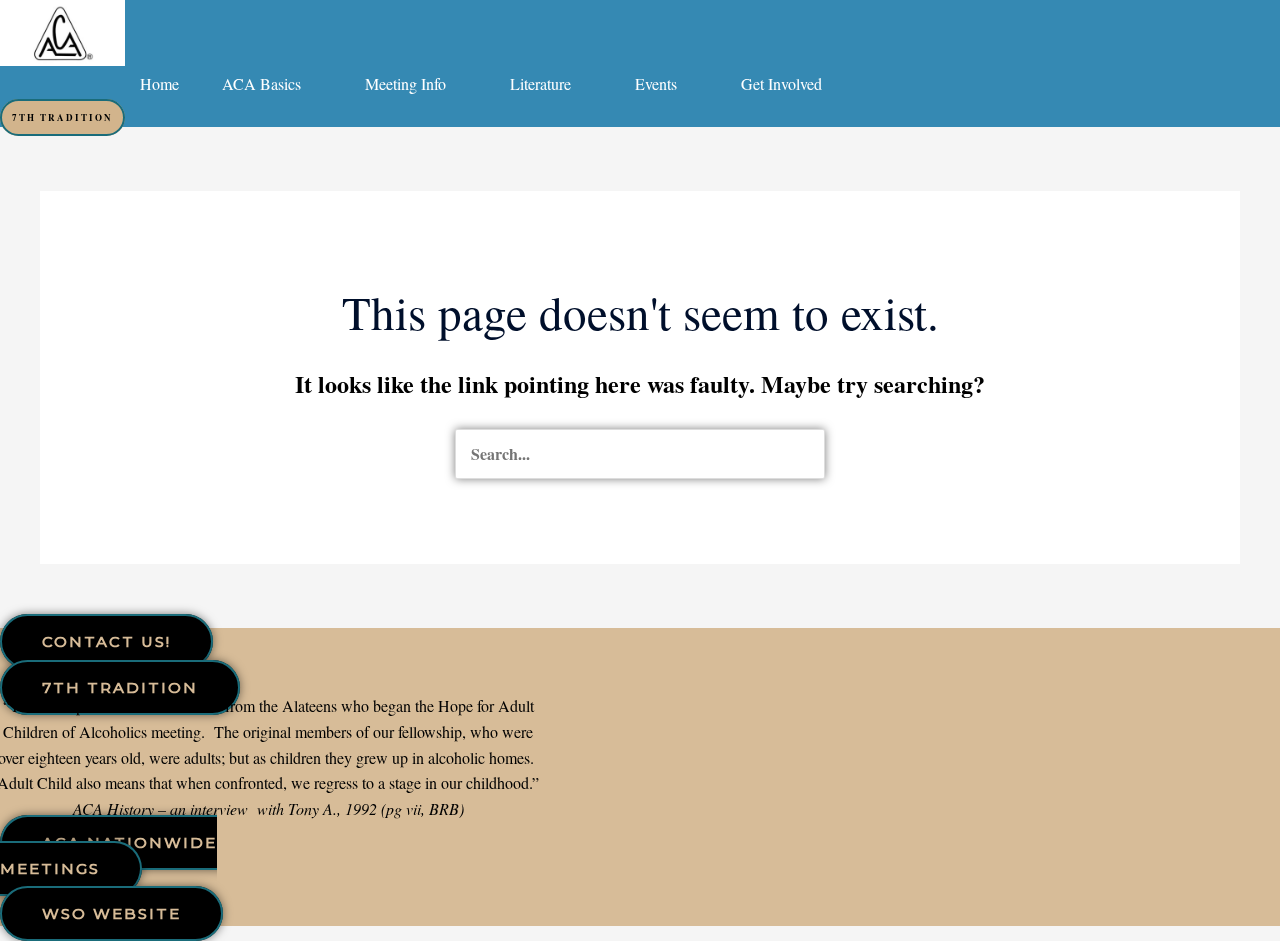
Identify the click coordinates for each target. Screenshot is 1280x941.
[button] (272, 84)
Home (159, 83)
